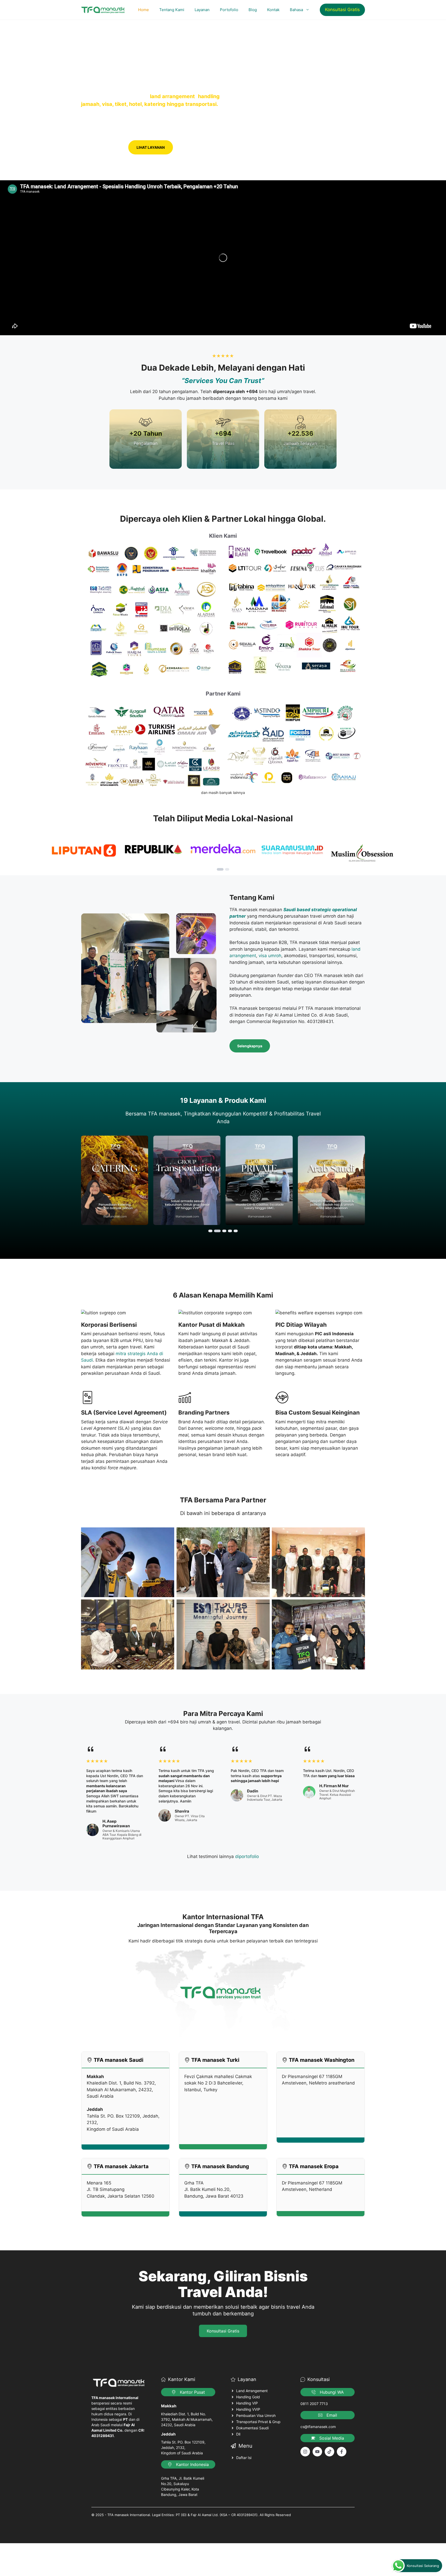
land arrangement (172, 96)
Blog (253, 10)
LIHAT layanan (151, 147)
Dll (238, 2434)
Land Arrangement (252, 2391)
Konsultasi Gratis (342, 10)
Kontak (273, 10)
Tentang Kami (172, 10)
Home (144, 10)
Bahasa (296, 10)
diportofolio (247, 1856)
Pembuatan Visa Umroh (256, 2415)
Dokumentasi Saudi (252, 2428)
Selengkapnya (250, 1046)
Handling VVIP (248, 2409)
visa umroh (270, 956)
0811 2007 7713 (314, 2404)
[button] (220, 869)
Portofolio (229, 10)
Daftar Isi (244, 2458)
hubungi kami (103, 147)
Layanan (202, 10)
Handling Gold (248, 2397)
